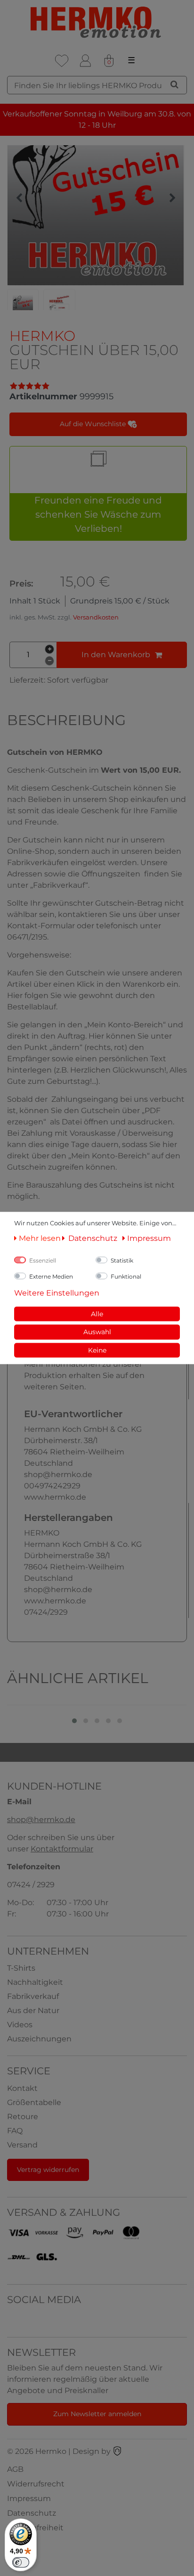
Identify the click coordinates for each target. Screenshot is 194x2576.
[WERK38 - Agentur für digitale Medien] (117, 2451)
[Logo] (97, 22)
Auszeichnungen (39, 2039)
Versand (22, 2145)
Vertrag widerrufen (48, 2170)
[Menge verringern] (49, 661)
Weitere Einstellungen (57, 1292)
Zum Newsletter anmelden (97, 2414)
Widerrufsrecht (36, 2484)
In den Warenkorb (116, 655)
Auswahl (97, 1332)
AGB (15, 2469)
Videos (20, 2025)
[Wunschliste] (62, 61)
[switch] (21, 2562)
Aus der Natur (33, 2010)
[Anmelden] (85, 61)
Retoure (23, 2117)
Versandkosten (96, 617)
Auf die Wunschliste (94, 424)
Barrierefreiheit (35, 2528)
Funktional (126, 1276)
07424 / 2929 (31, 1885)
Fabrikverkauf (33, 1996)
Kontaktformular (62, 1849)
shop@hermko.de (41, 1820)
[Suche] (174, 84)
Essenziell (43, 1260)
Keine (97, 1350)
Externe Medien (51, 1276)
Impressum (29, 2498)
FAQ (15, 2131)
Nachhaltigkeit (35, 1982)
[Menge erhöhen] (49, 649)
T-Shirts (21, 1968)
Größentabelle (34, 2102)
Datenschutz (32, 2513)
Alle (97, 1313)
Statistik (122, 1260)
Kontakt (22, 2088)
